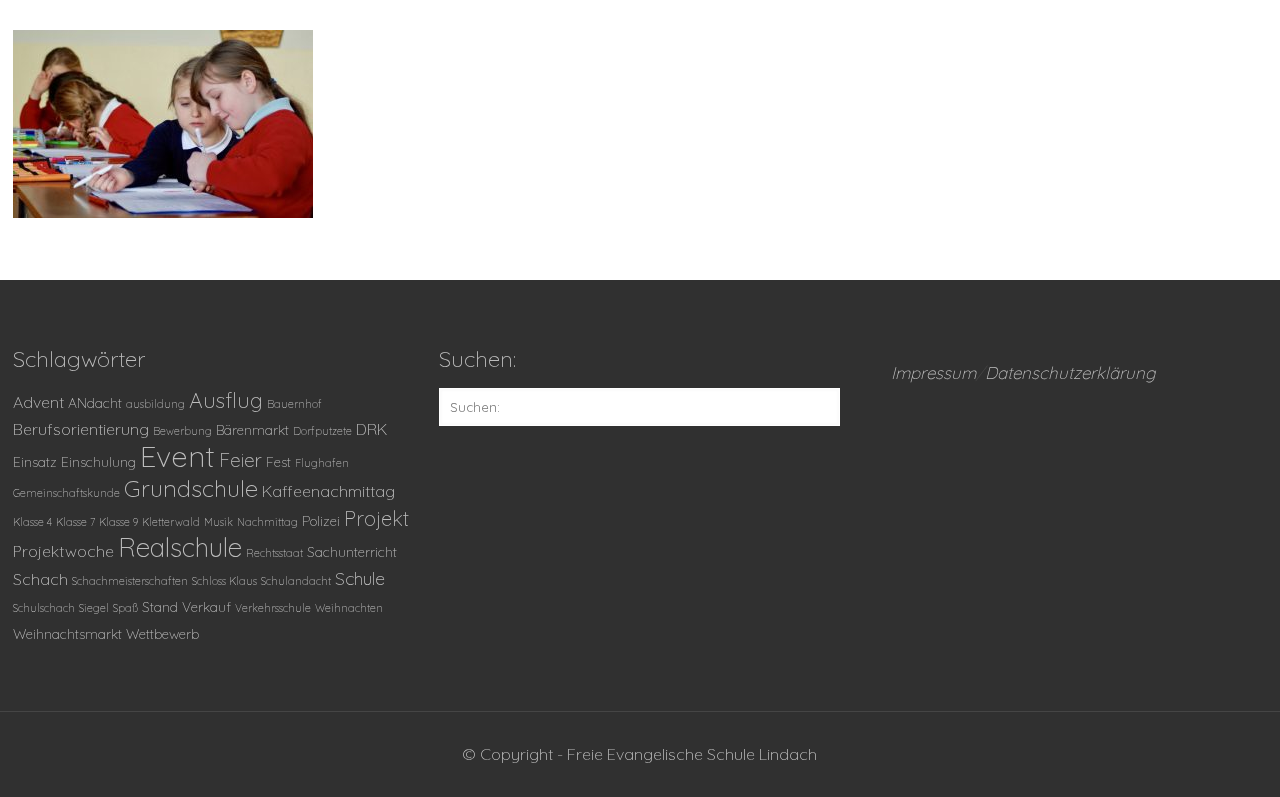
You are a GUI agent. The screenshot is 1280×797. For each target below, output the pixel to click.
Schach (40, 579)
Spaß (125, 608)
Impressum (933, 372)
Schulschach (44, 608)
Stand (160, 606)
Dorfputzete (322, 431)
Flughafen (322, 463)
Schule (360, 578)
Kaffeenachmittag (328, 491)
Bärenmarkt (252, 429)
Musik (218, 522)
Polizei (321, 520)
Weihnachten (349, 608)
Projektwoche (63, 551)
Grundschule (191, 488)
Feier (240, 460)
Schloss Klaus (224, 581)
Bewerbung (182, 431)
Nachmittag (267, 522)
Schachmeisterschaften (130, 581)
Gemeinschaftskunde (66, 493)
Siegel (94, 608)
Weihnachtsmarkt (67, 633)
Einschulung (98, 461)
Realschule (180, 547)
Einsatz (35, 461)
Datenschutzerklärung (1070, 372)
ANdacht (95, 402)
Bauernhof (294, 404)
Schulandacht (296, 581)
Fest (278, 461)
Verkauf (206, 606)
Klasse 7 (75, 522)
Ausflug (226, 400)
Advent (38, 402)
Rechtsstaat (274, 553)
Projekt (376, 518)
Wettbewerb (162, 633)
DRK (371, 429)
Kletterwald (171, 522)
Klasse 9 (118, 522)
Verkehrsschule (273, 608)
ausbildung (155, 404)
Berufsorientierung (81, 429)
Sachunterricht (352, 551)
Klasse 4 (32, 522)
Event (177, 456)
